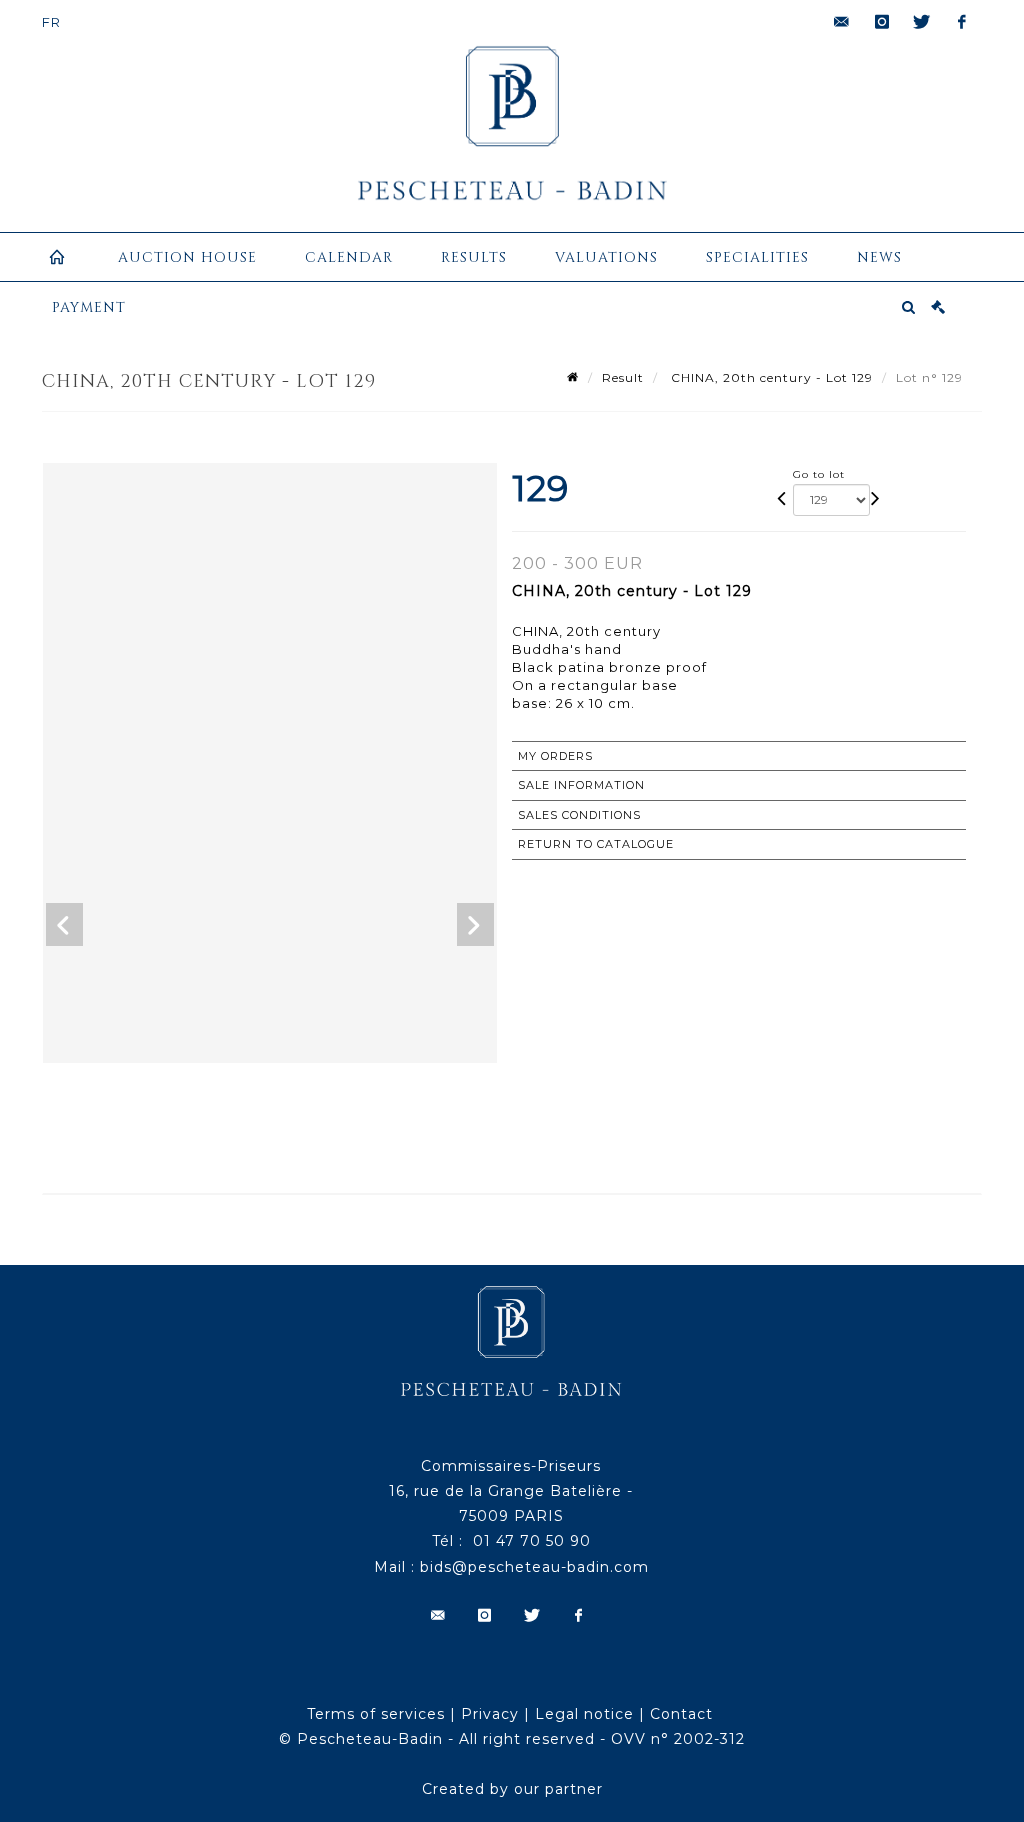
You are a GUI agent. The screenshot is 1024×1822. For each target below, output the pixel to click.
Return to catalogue (596, 844)
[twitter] (922, 22)
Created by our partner (512, 1789)
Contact (681, 1714)
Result (623, 377)
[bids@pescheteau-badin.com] (842, 22)
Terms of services (376, 1714)
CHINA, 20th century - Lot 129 (770, 377)
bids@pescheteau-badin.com (534, 1567)
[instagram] (882, 22)
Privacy (490, 1714)
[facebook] (962, 22)
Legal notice (584, 1714)
